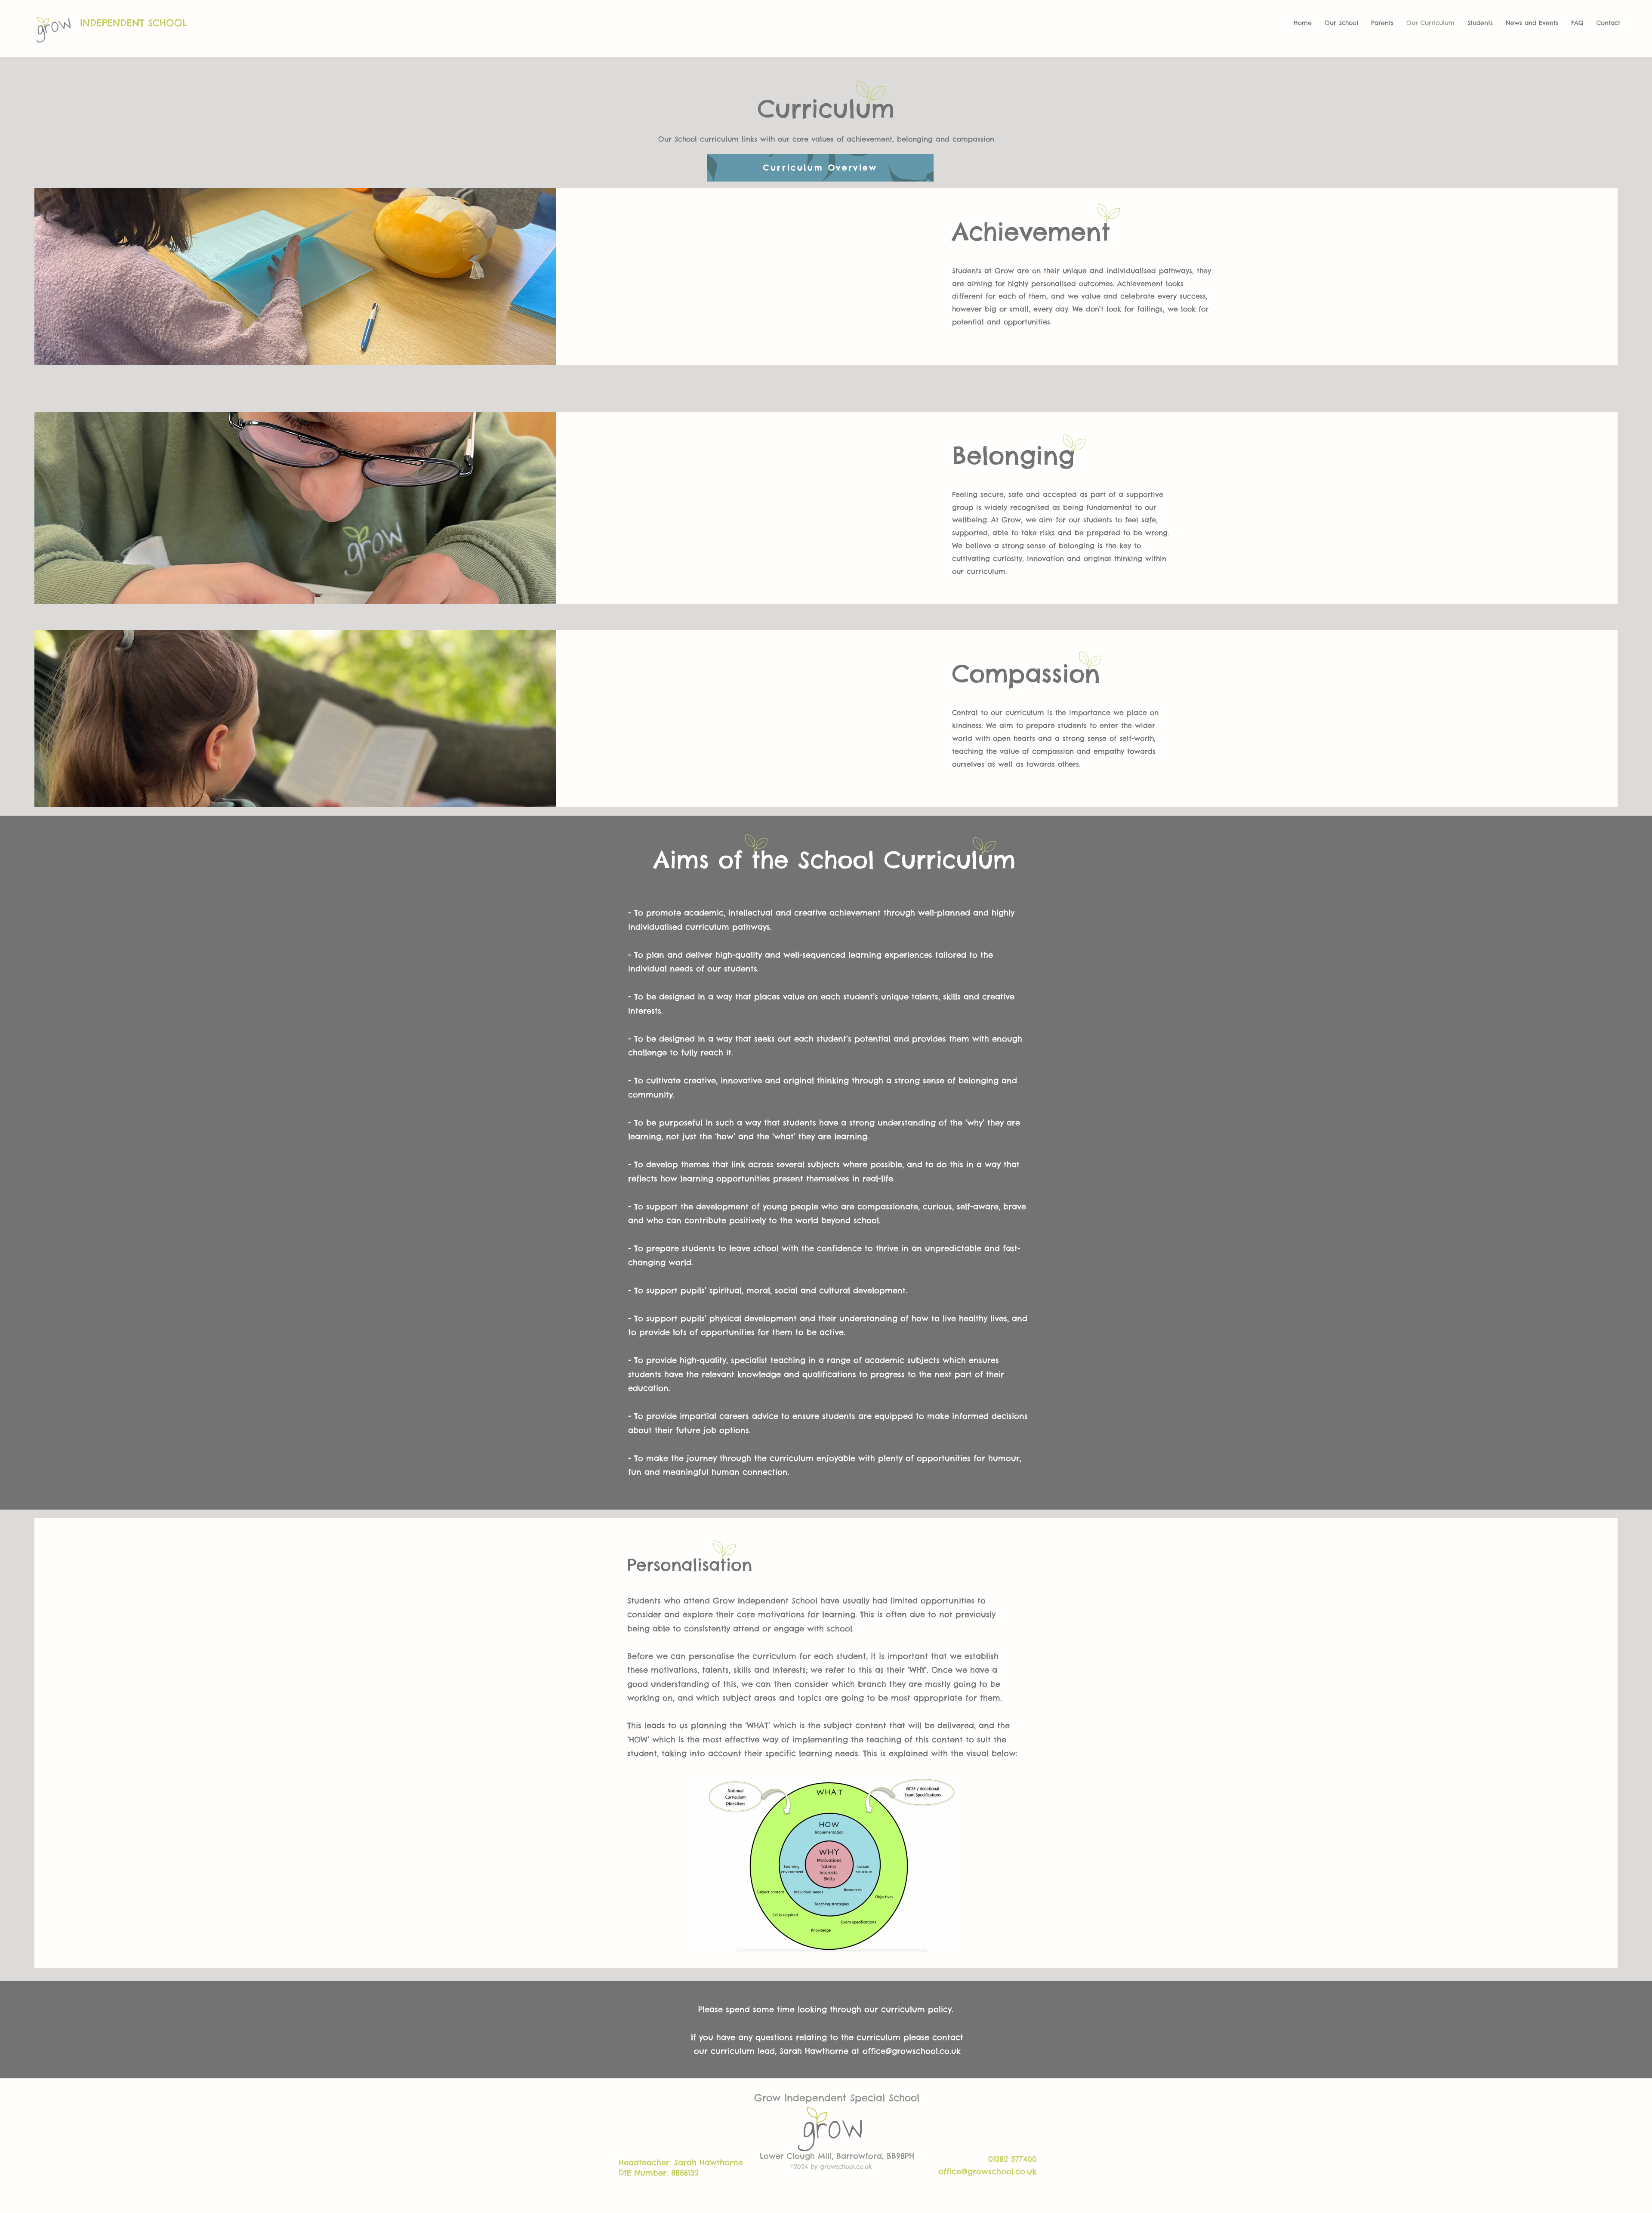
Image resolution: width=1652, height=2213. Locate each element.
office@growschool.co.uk (912, 2051)
